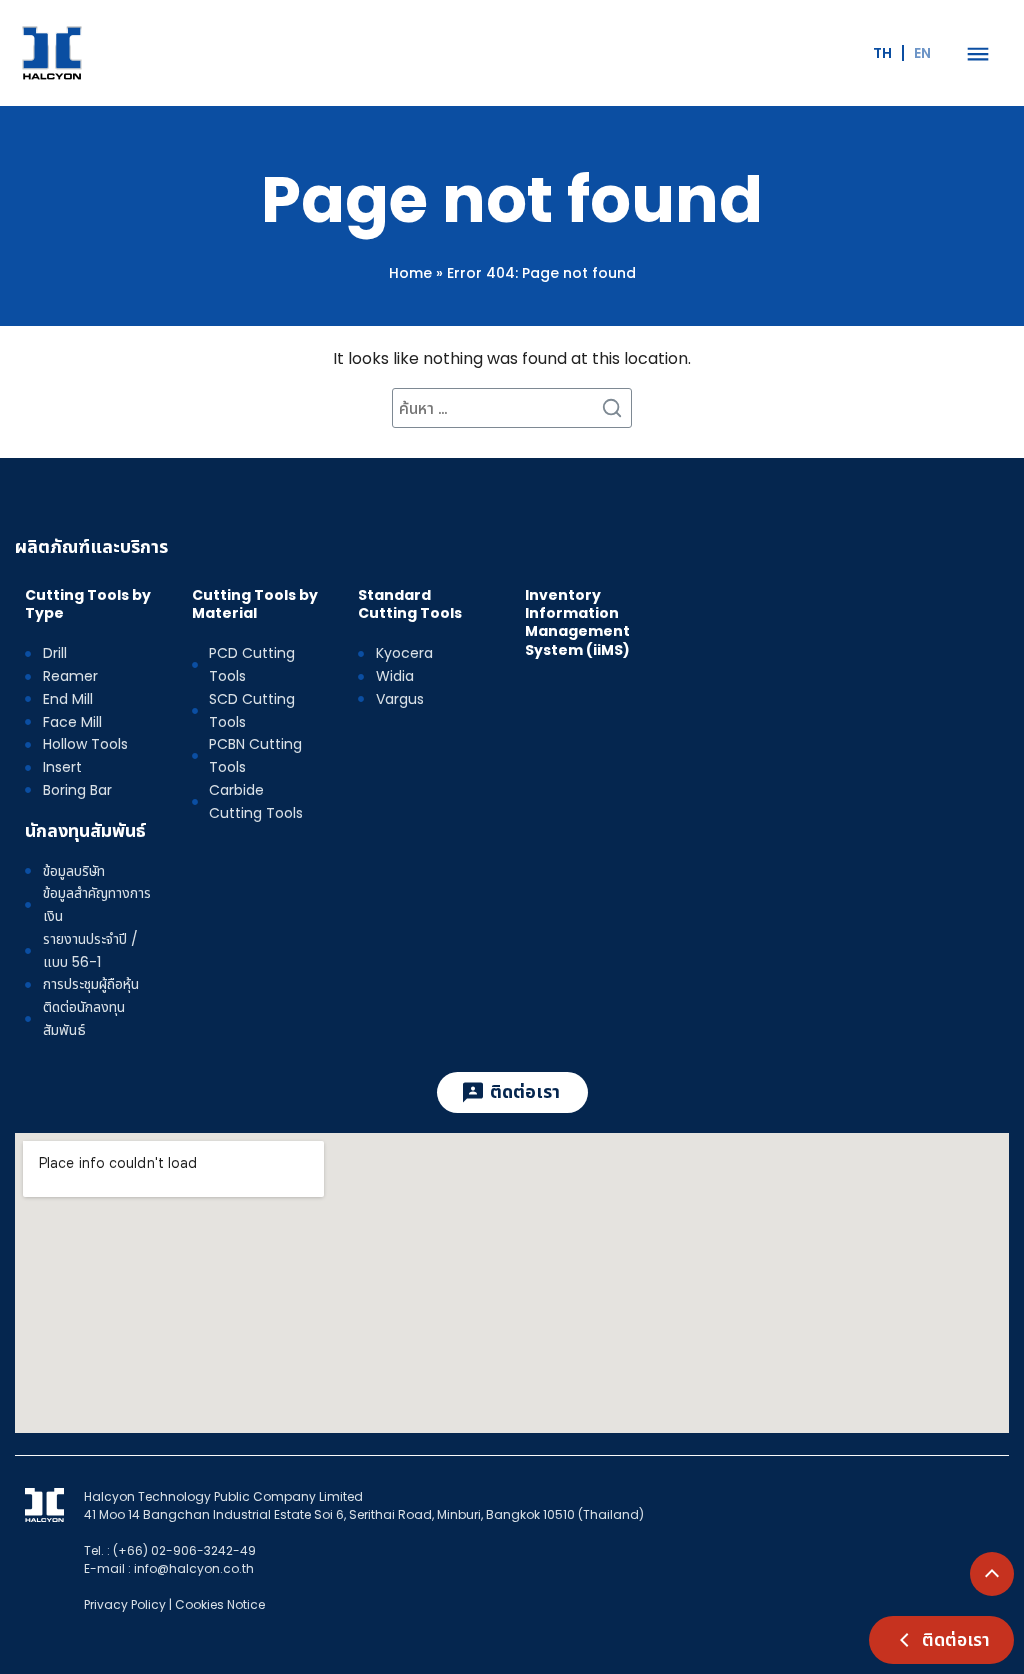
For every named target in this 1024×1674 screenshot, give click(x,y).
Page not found (512, 199)
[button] (977, 53)
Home (410, 273)
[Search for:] (512, 408)
